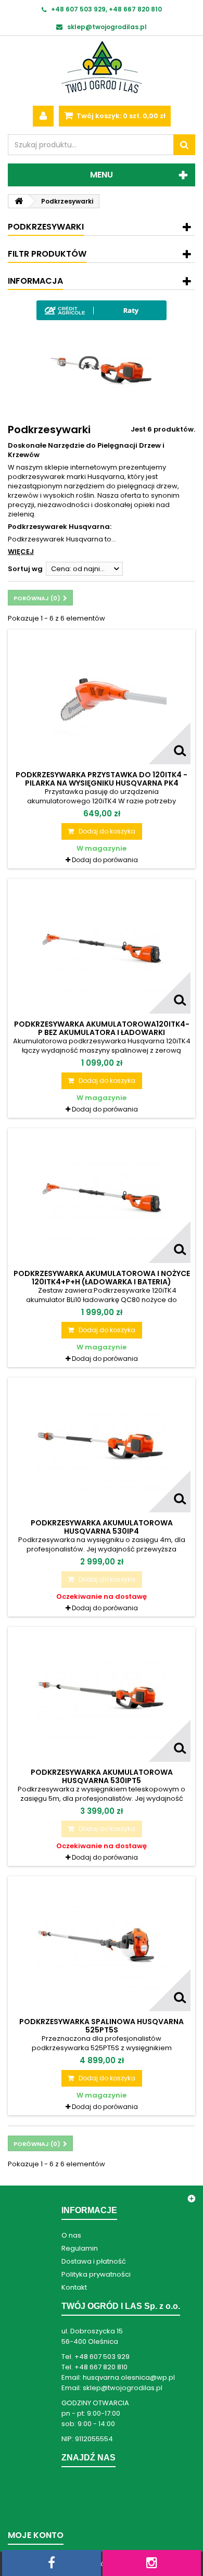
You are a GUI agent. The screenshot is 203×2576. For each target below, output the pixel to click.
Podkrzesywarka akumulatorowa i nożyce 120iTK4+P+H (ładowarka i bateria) (102, 1278)
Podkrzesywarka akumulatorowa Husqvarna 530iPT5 (102, 1776)
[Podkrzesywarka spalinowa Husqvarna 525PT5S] (102, 1946)
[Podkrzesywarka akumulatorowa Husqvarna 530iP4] (102, 1447)
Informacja (35, 281)
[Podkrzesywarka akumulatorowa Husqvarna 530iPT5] (102, 1697)
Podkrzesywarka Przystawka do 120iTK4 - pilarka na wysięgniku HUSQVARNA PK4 (102, 779)
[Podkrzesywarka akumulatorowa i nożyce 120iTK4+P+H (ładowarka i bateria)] (102, 1198)
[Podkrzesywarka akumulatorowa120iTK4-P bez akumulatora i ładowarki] (102, 949)
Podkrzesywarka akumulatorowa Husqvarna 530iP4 (102, 1527)
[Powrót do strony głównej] (19, 201)
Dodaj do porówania (105, 860)
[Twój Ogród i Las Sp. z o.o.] (102, 67)
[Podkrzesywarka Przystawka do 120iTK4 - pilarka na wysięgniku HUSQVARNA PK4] (102, 699)
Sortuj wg (25, 569)
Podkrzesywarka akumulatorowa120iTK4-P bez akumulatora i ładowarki (102, 1028)
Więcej (21, 552)
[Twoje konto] (43, 116)
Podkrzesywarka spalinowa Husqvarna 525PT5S (102, 2026)
